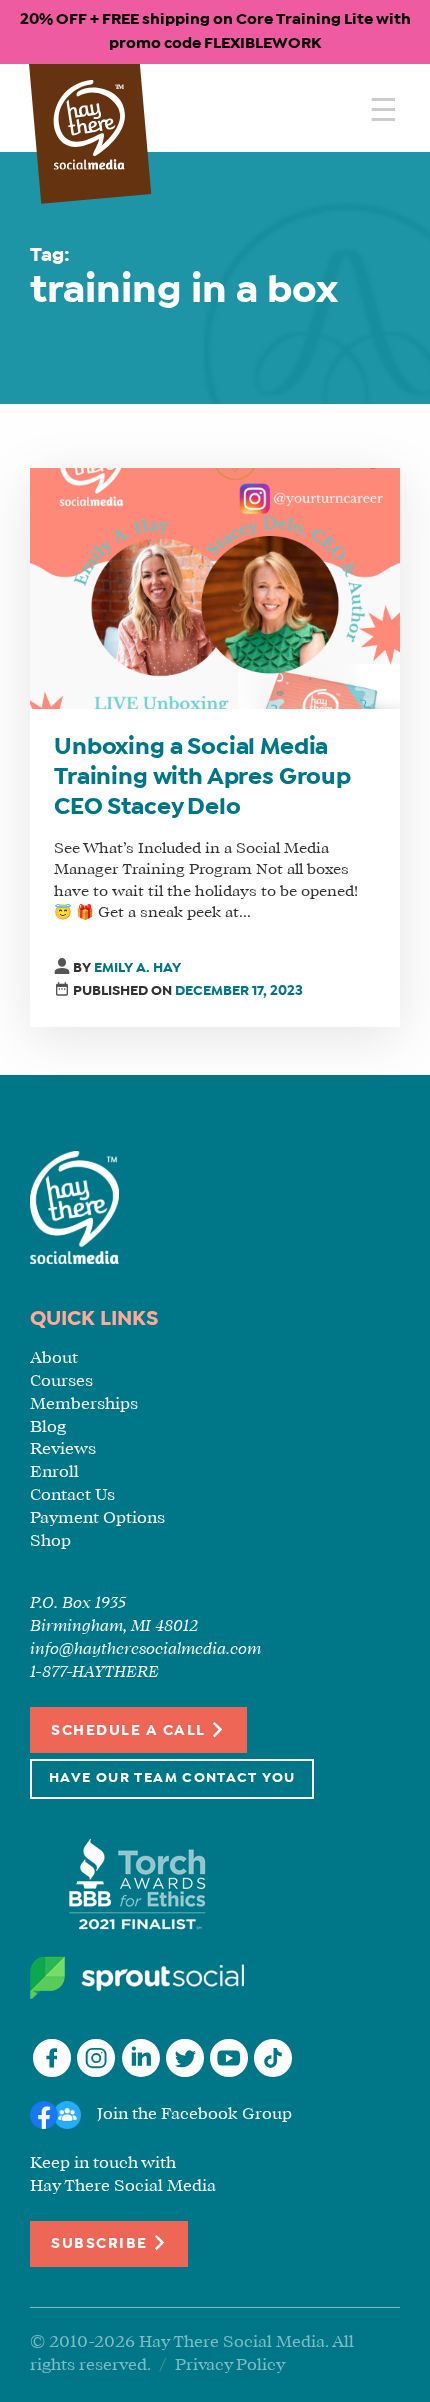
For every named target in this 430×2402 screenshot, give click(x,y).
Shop (50, 1541)
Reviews (63, 1449)
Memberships (84, 1404)
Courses (61, 1381)
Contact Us (72, 1495)
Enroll (54, 1472)
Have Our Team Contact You (172, 1778)
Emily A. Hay (137, 968)
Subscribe (101, 2245)
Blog (48, 1427)
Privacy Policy (230, 2365)
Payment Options (97, 1518)
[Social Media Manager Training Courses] (89, 126)
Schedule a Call (130, 1731)
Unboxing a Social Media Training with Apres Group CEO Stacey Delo (202, 778)
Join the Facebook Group (194, 2114)
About (54, 1358)
